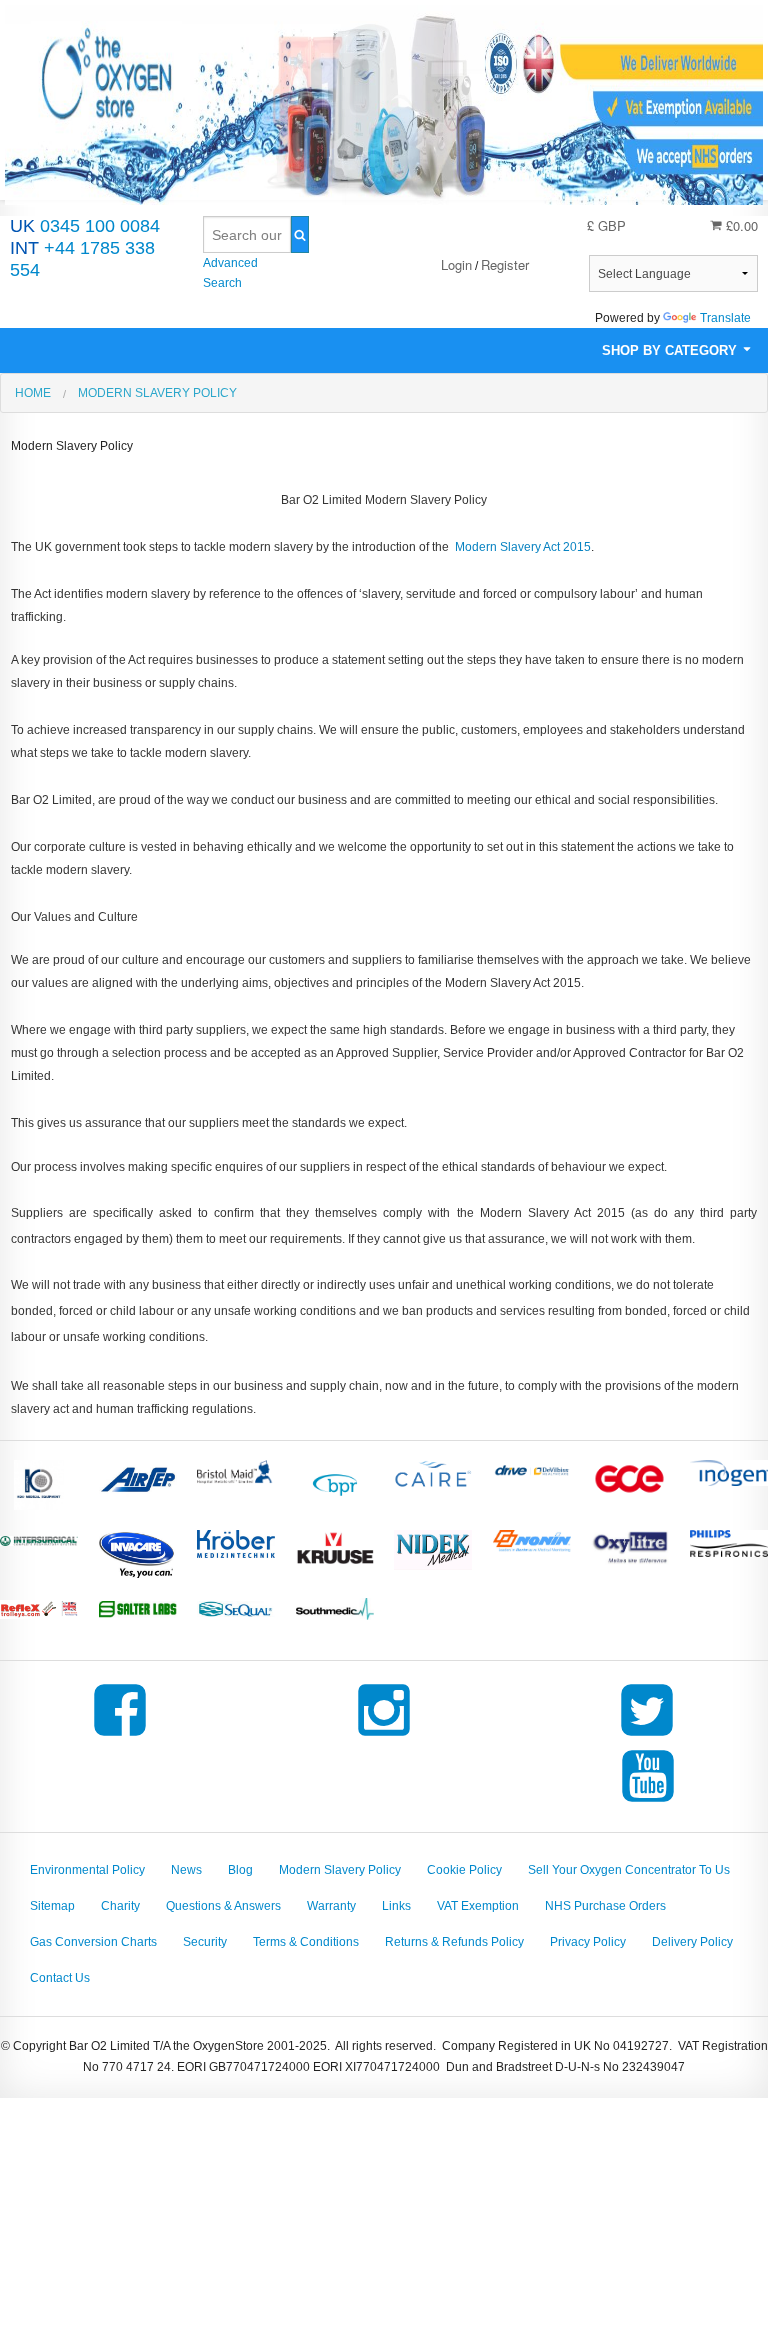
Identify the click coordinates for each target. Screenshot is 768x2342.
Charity (120, 1906)
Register (505, 264)
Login (456, 264)
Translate (725, 318)
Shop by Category (671, 350)
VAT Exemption (478, 1906)
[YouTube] (648, 1802)
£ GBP (606, 225)
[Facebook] (120, 1736)
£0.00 (740, 225)
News (186, 1870)
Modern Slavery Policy (340, 1870)
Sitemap (52, 1906)
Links (396, 1906)
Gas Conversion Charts (93, 1942)
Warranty (331, 1906)
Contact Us (60, 1978)
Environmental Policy (87, 1870)
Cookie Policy (464, 1870)
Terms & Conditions (306, 1942)
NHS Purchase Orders (605, 1906)
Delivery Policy (692, 1942)
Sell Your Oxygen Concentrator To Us (629, 1870)
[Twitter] (647, 1736)
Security (205, 1942)
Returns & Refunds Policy (454, 1942)
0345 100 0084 (85, 226)
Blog (240, 1870)
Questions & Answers (223, 1906)
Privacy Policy (588, 1942)
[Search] (300, 234)
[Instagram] (384, 1736)
